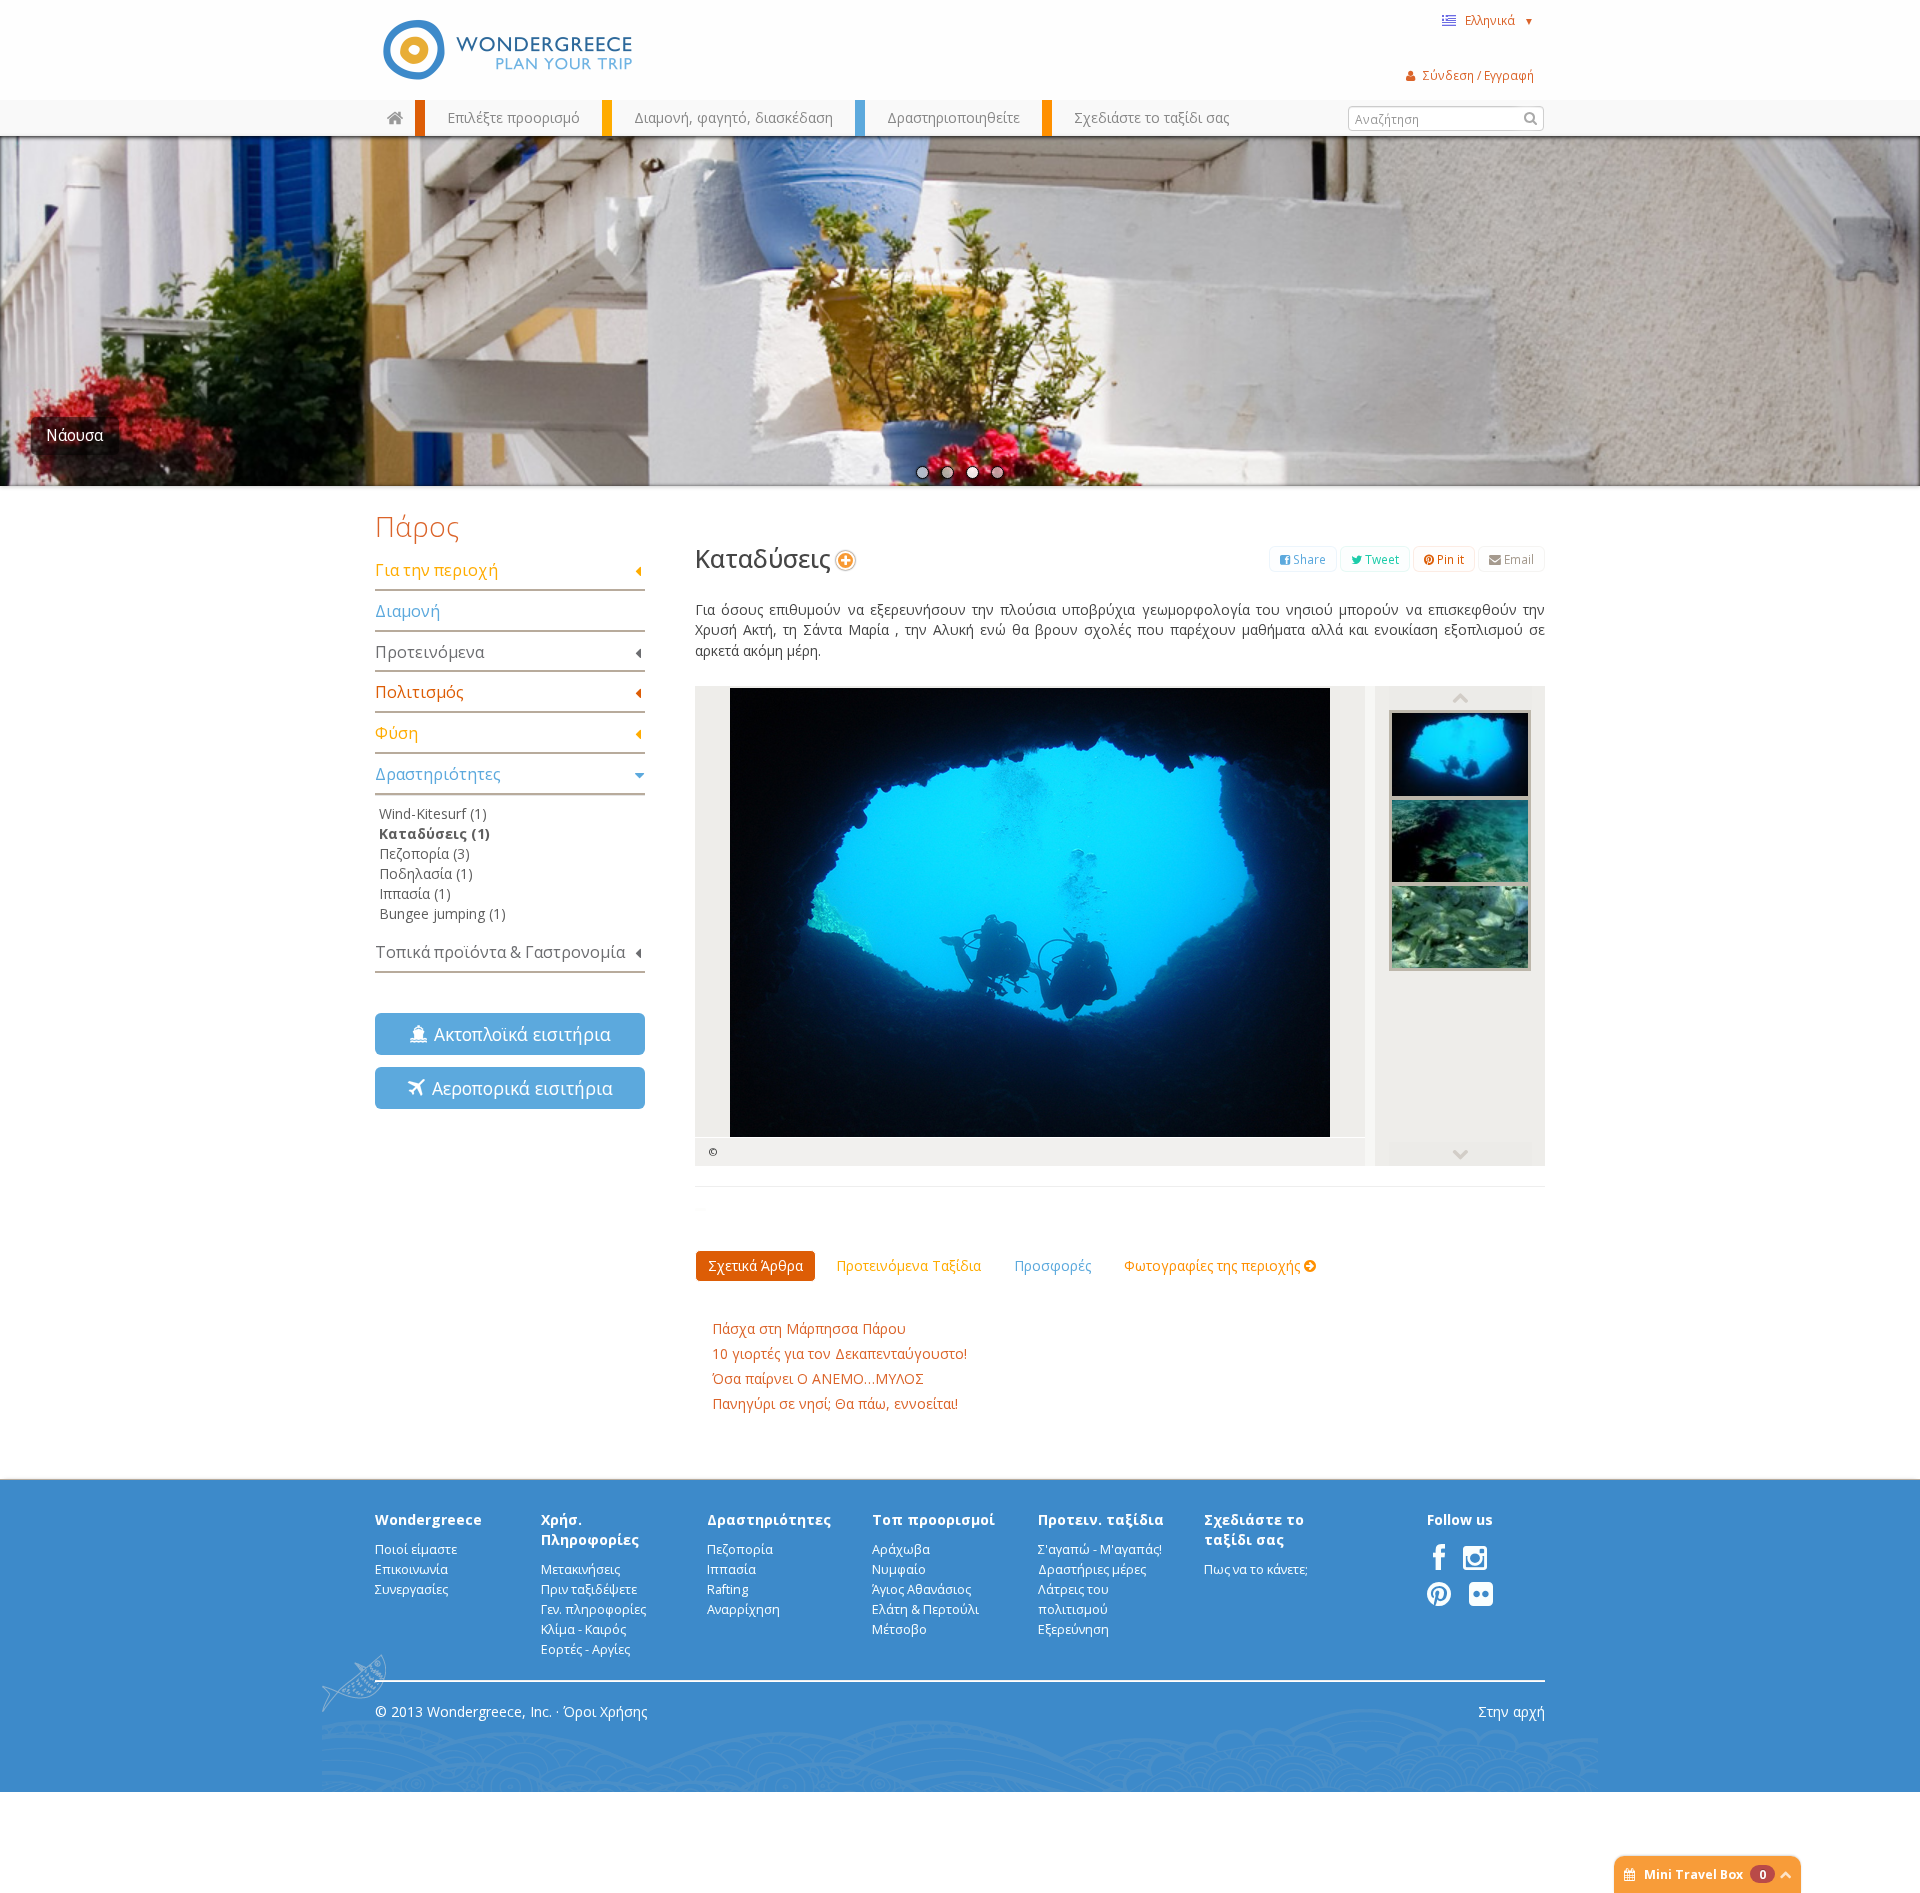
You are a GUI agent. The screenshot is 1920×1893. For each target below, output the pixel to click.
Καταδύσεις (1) (434, 833)
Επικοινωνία (411, 1569)
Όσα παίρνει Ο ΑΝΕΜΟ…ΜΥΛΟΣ (818, 1378)
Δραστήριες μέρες (1092, 1569)
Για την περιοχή (436, 570)
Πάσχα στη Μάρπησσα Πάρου (809, 1328)
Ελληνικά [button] (1499, 20)
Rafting (727, 1589)
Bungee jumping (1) (442, 913)
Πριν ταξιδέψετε (589, 1589)
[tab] (510, 571)
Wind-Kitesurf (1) (433, 813)
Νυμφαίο (899, 1569)
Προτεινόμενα (429, 652)
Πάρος (417, 526)
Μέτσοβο (899, 1629)
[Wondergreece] (510, 50)
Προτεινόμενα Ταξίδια (908, 1265)
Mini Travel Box (1705, 1874)
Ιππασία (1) (415, 893)
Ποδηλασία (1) (426, 873)
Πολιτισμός (419, 692)
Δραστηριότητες (438, 774)
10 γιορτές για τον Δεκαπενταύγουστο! (839, 1353)
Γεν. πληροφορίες (593, 1609)
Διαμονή (407, 611)
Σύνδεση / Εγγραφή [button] (1478, 75)
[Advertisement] (510, 1266)
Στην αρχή (1511, 1711)
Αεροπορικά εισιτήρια (517, 1088)
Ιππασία (731, 1569)
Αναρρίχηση (743, 1609)
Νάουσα (74, 435)
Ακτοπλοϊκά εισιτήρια (517, 1034)
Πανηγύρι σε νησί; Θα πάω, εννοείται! (835, 1403)
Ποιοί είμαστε (416, 1549)
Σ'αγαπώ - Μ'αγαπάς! (1100, 1549)
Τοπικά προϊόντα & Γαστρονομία (500, 952)
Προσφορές (1052, 1265)
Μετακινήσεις (580, 1569)
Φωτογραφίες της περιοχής (1214, 1265)
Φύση (396, 733)
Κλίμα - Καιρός (583, 1629)
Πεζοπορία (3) (424, 853)
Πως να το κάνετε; (1256, 1569)
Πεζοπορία (740, 1549)
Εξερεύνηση (1073, 1629)
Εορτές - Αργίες (585, 1649)
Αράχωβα (901, 1549)
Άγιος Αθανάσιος (921, 1589)
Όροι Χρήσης (605, 1711)
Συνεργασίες (411, 1589)
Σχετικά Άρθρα (755, 1265)
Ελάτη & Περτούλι (925, 1609)
